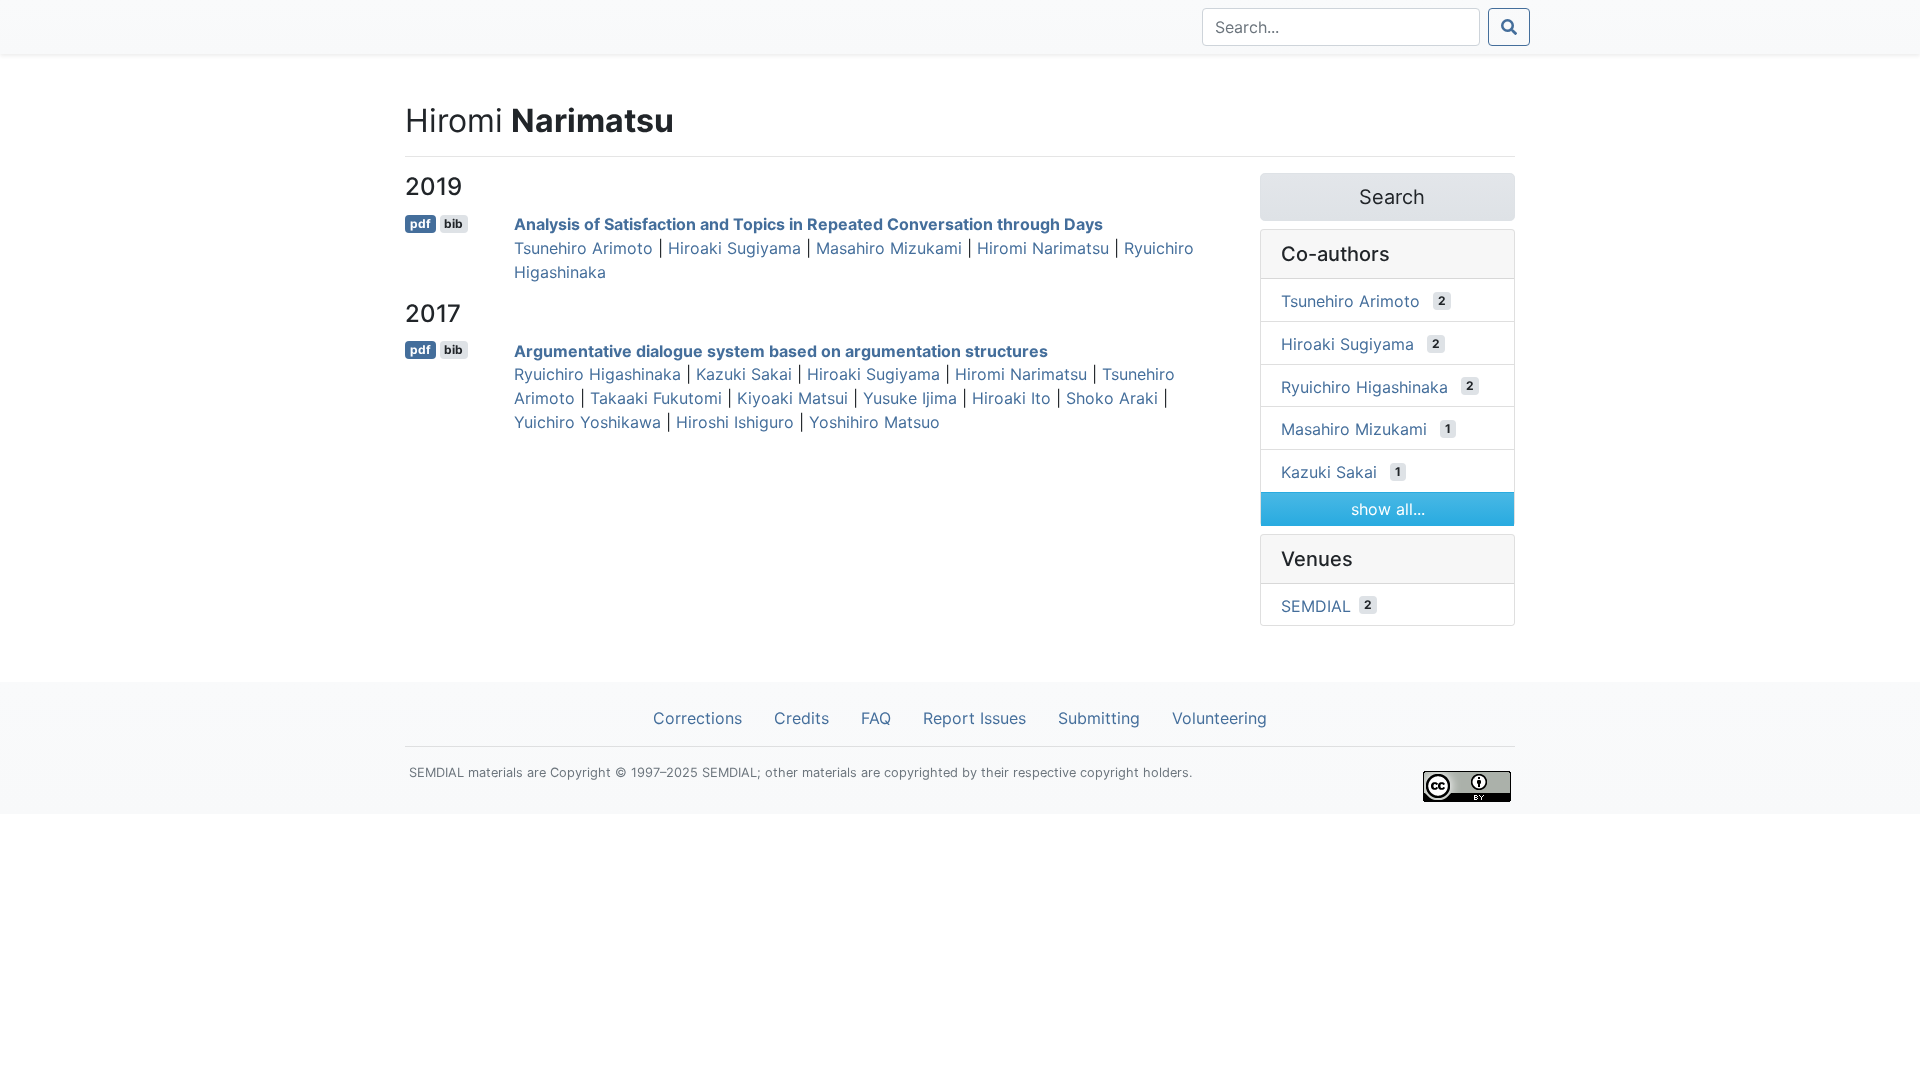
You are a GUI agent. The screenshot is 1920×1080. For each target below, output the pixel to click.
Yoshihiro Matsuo (874, 422)
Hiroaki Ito (1011, 398)
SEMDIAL (1316, 605)
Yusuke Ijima (910, 398)
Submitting (1099, 718)
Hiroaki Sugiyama (734, 248)
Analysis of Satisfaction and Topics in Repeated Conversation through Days (808, 224)
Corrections (697, 718)
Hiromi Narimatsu (1043, 248)
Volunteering (1219, 718)
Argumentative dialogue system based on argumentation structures (781, 350)
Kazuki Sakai (744, 374)
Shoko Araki (1112, 398)
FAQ (876, 718)
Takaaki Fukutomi (656, 398)
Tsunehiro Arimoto (583, 248)
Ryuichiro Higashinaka (597, 374)
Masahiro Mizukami (889, 248)
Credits (801, 718)
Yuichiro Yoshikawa (587, 422)
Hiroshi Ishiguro (735, 422)
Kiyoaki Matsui (792, 398)
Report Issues (974, 718)
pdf (420, 223)
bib (453, 223)
